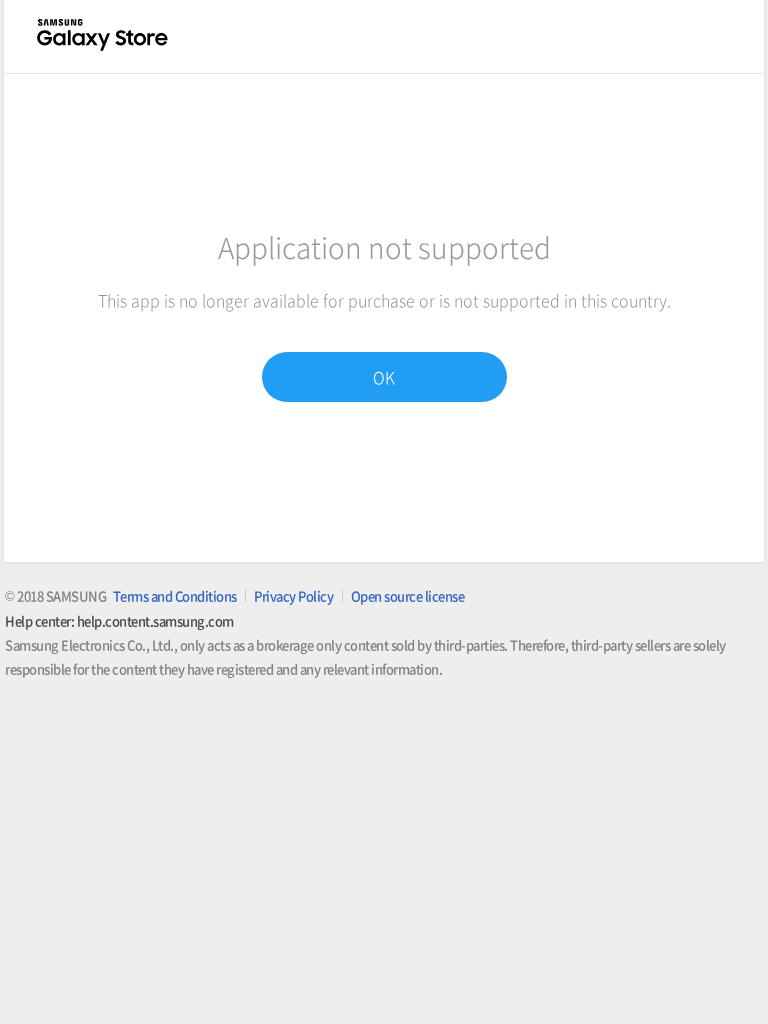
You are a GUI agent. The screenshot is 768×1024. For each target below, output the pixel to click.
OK (384, 377)
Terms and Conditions (175, 595)
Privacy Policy (293, 595)
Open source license (408, 595)
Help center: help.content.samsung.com (119, 620)
